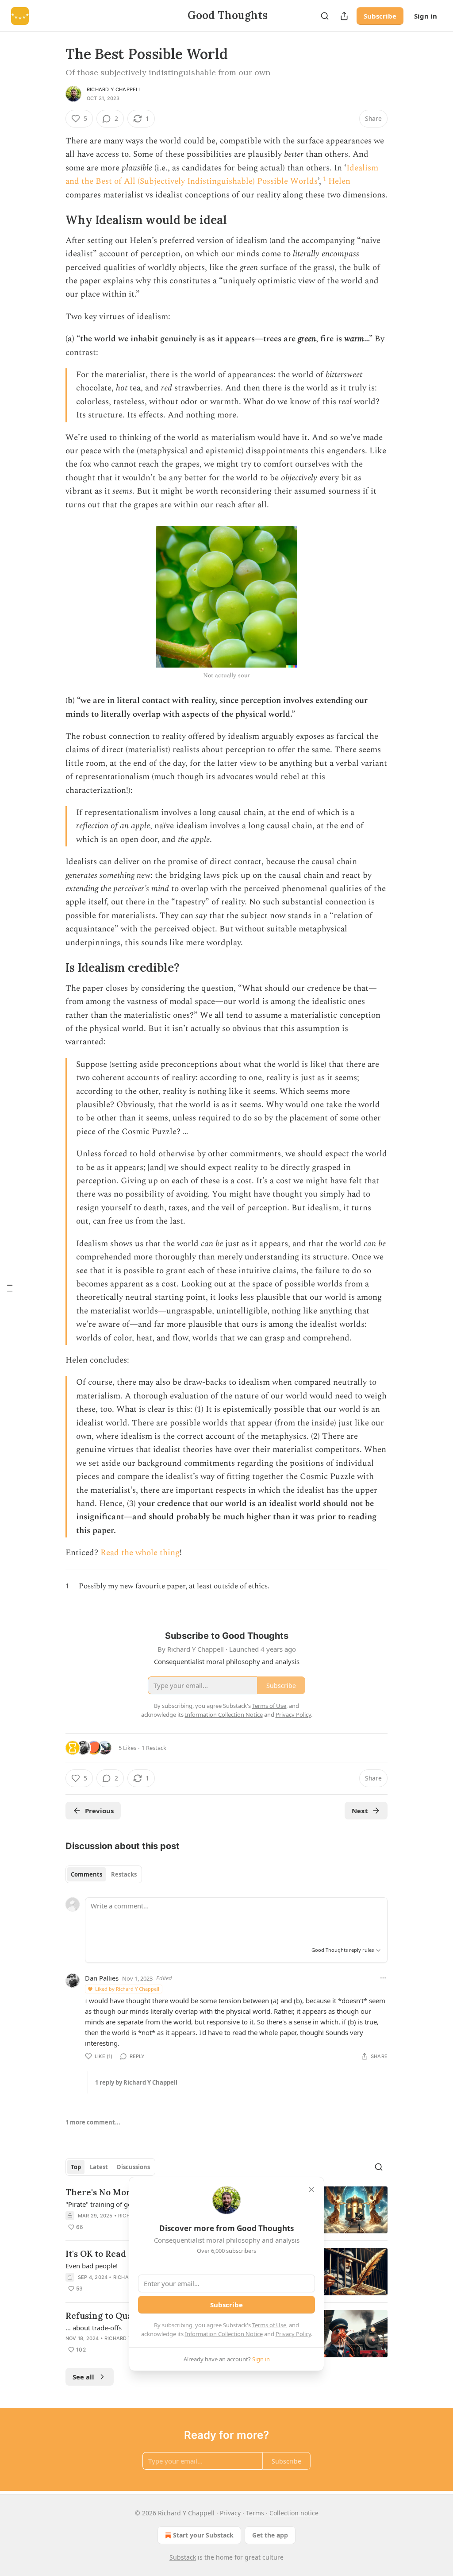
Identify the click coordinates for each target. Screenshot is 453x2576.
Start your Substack (203, 2535)
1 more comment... (93, 2122)
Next (360, 1811)
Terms (255, 2513)
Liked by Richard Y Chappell (127, 1989)
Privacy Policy (293, 2334)
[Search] (325, 16)
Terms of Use (269, 2325)
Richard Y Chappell (114, 89)
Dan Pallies (102, 1978)
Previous (99, 1811)
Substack (183, 2557)
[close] (311, 2190)
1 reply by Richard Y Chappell (136, 2082)
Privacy (230, 2513)
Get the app (270, 2535)
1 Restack (154, 1748)
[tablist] (104, 1874)
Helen (339, 181)
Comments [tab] (86, 1874)
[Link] (53, 220)
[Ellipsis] (383, 1978)
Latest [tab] (99, 2167)
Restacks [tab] (124, 1874)
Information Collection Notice (224, 2334)
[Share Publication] (344, 16)
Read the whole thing (140, 1553)
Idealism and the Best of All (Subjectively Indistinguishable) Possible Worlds (222, 175)
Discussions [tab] (133, 2167)
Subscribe (380, 16)
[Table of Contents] (10, 1288)
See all (83, 2377)
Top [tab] (76, 2167)
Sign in (426, 16)
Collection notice (294, 2513)
